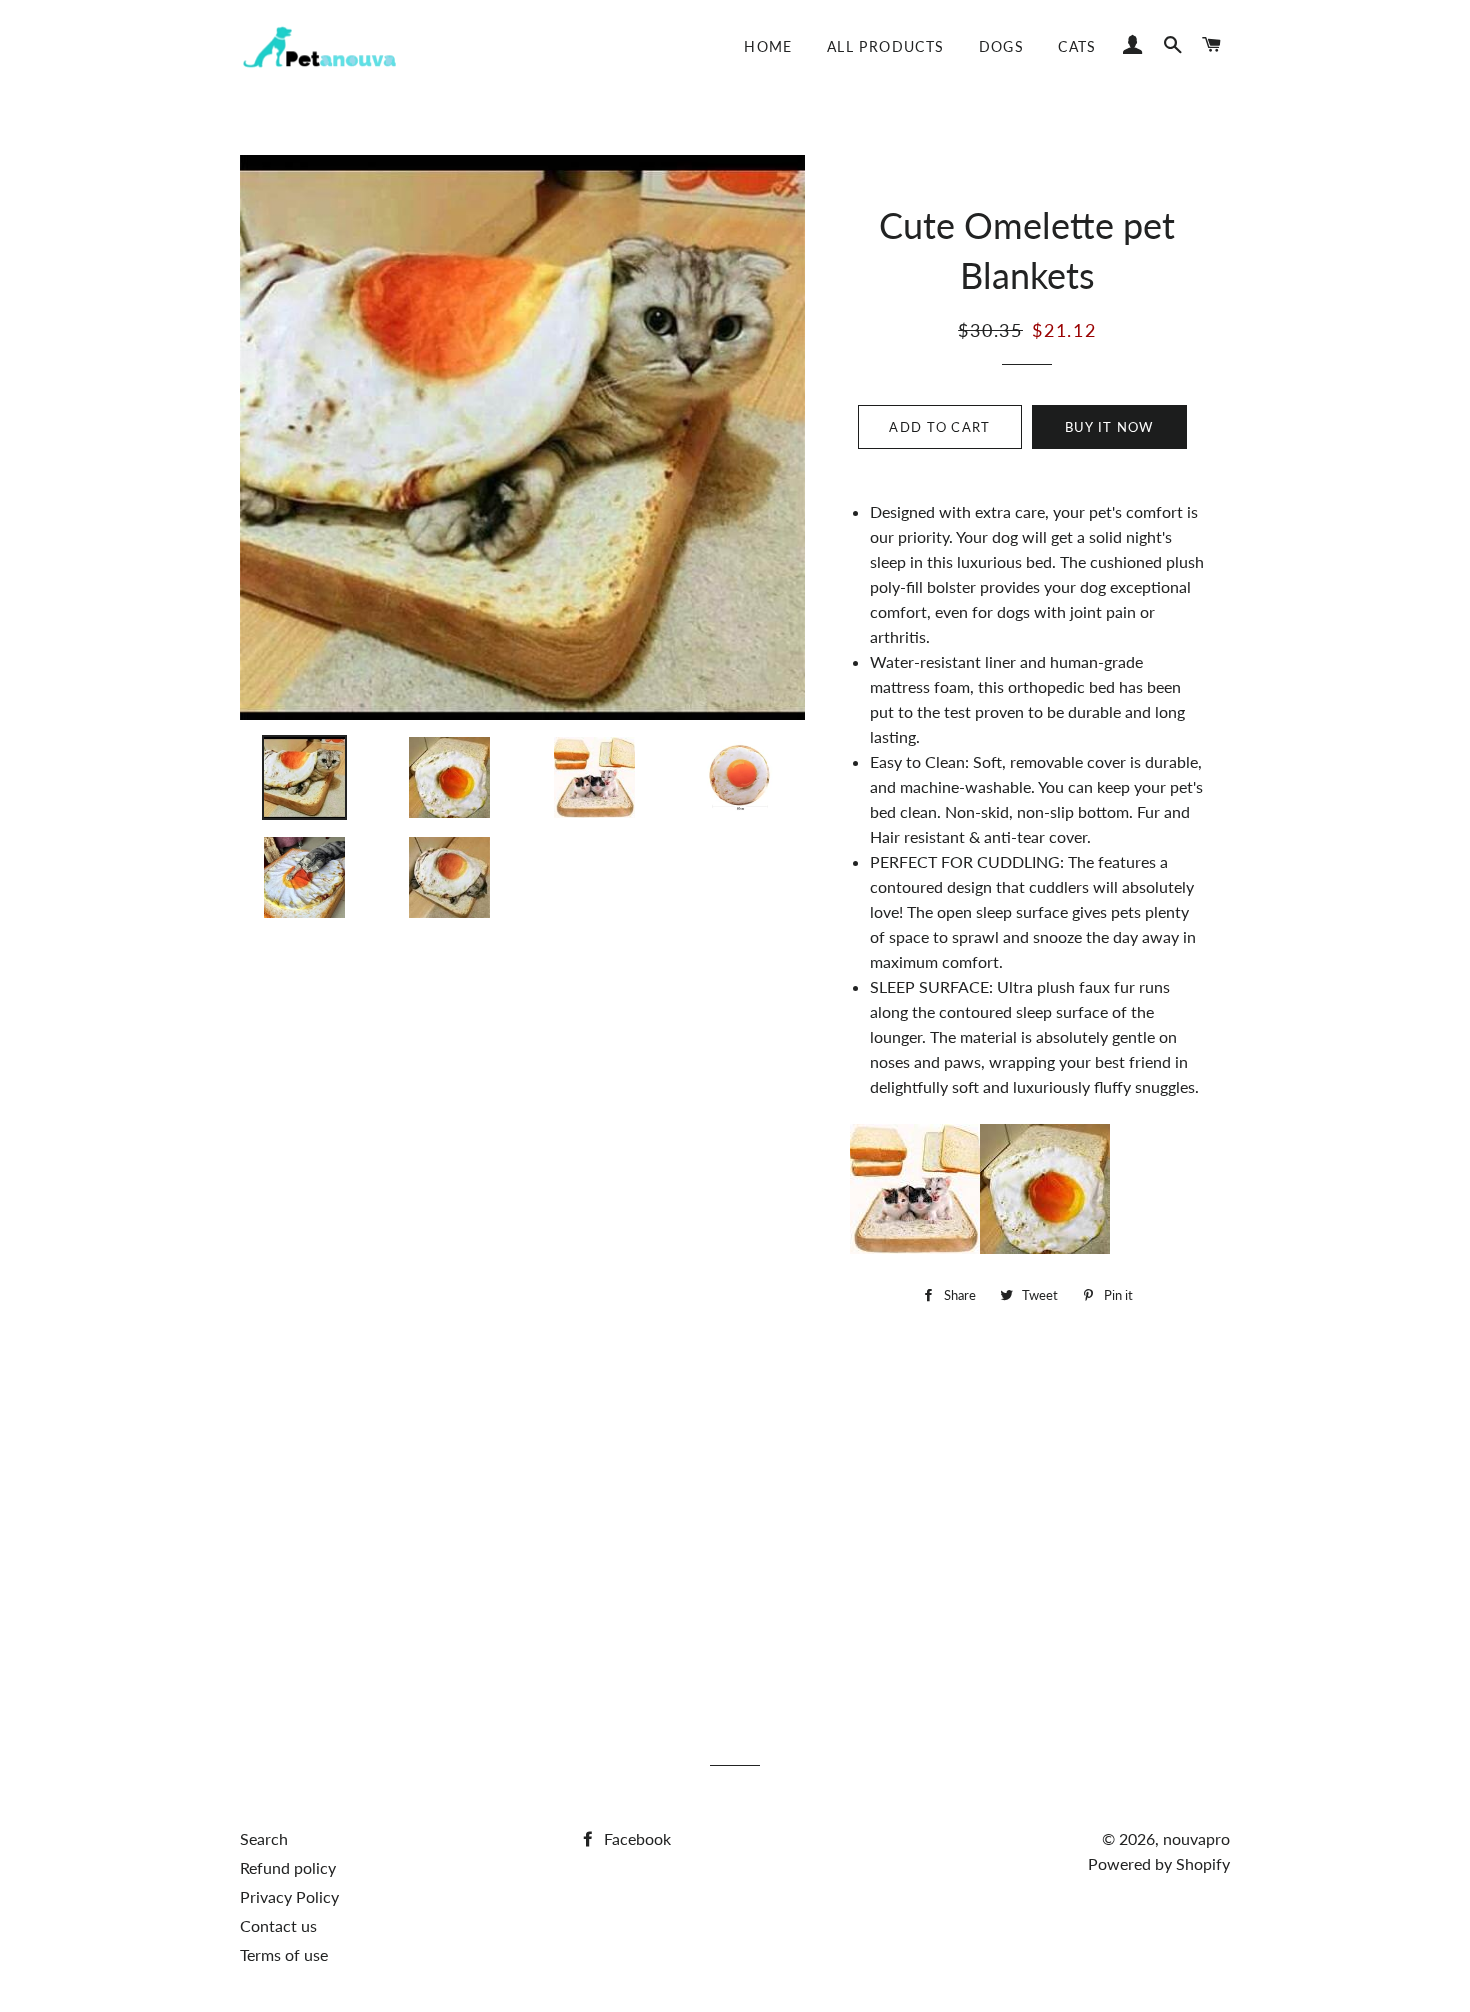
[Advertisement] (735, 1515)
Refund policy (288, 1867)
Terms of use (284, 1954)
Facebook (635, 1838)
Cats (1077, 46)
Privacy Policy (289, 1896)
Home (768, 46)
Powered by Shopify (1159, 1863)
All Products (886, 46)
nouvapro (1196, 1838)
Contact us (278, 1925)
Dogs (1002, 46)
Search (264, 1838)
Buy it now (1109, 427)
